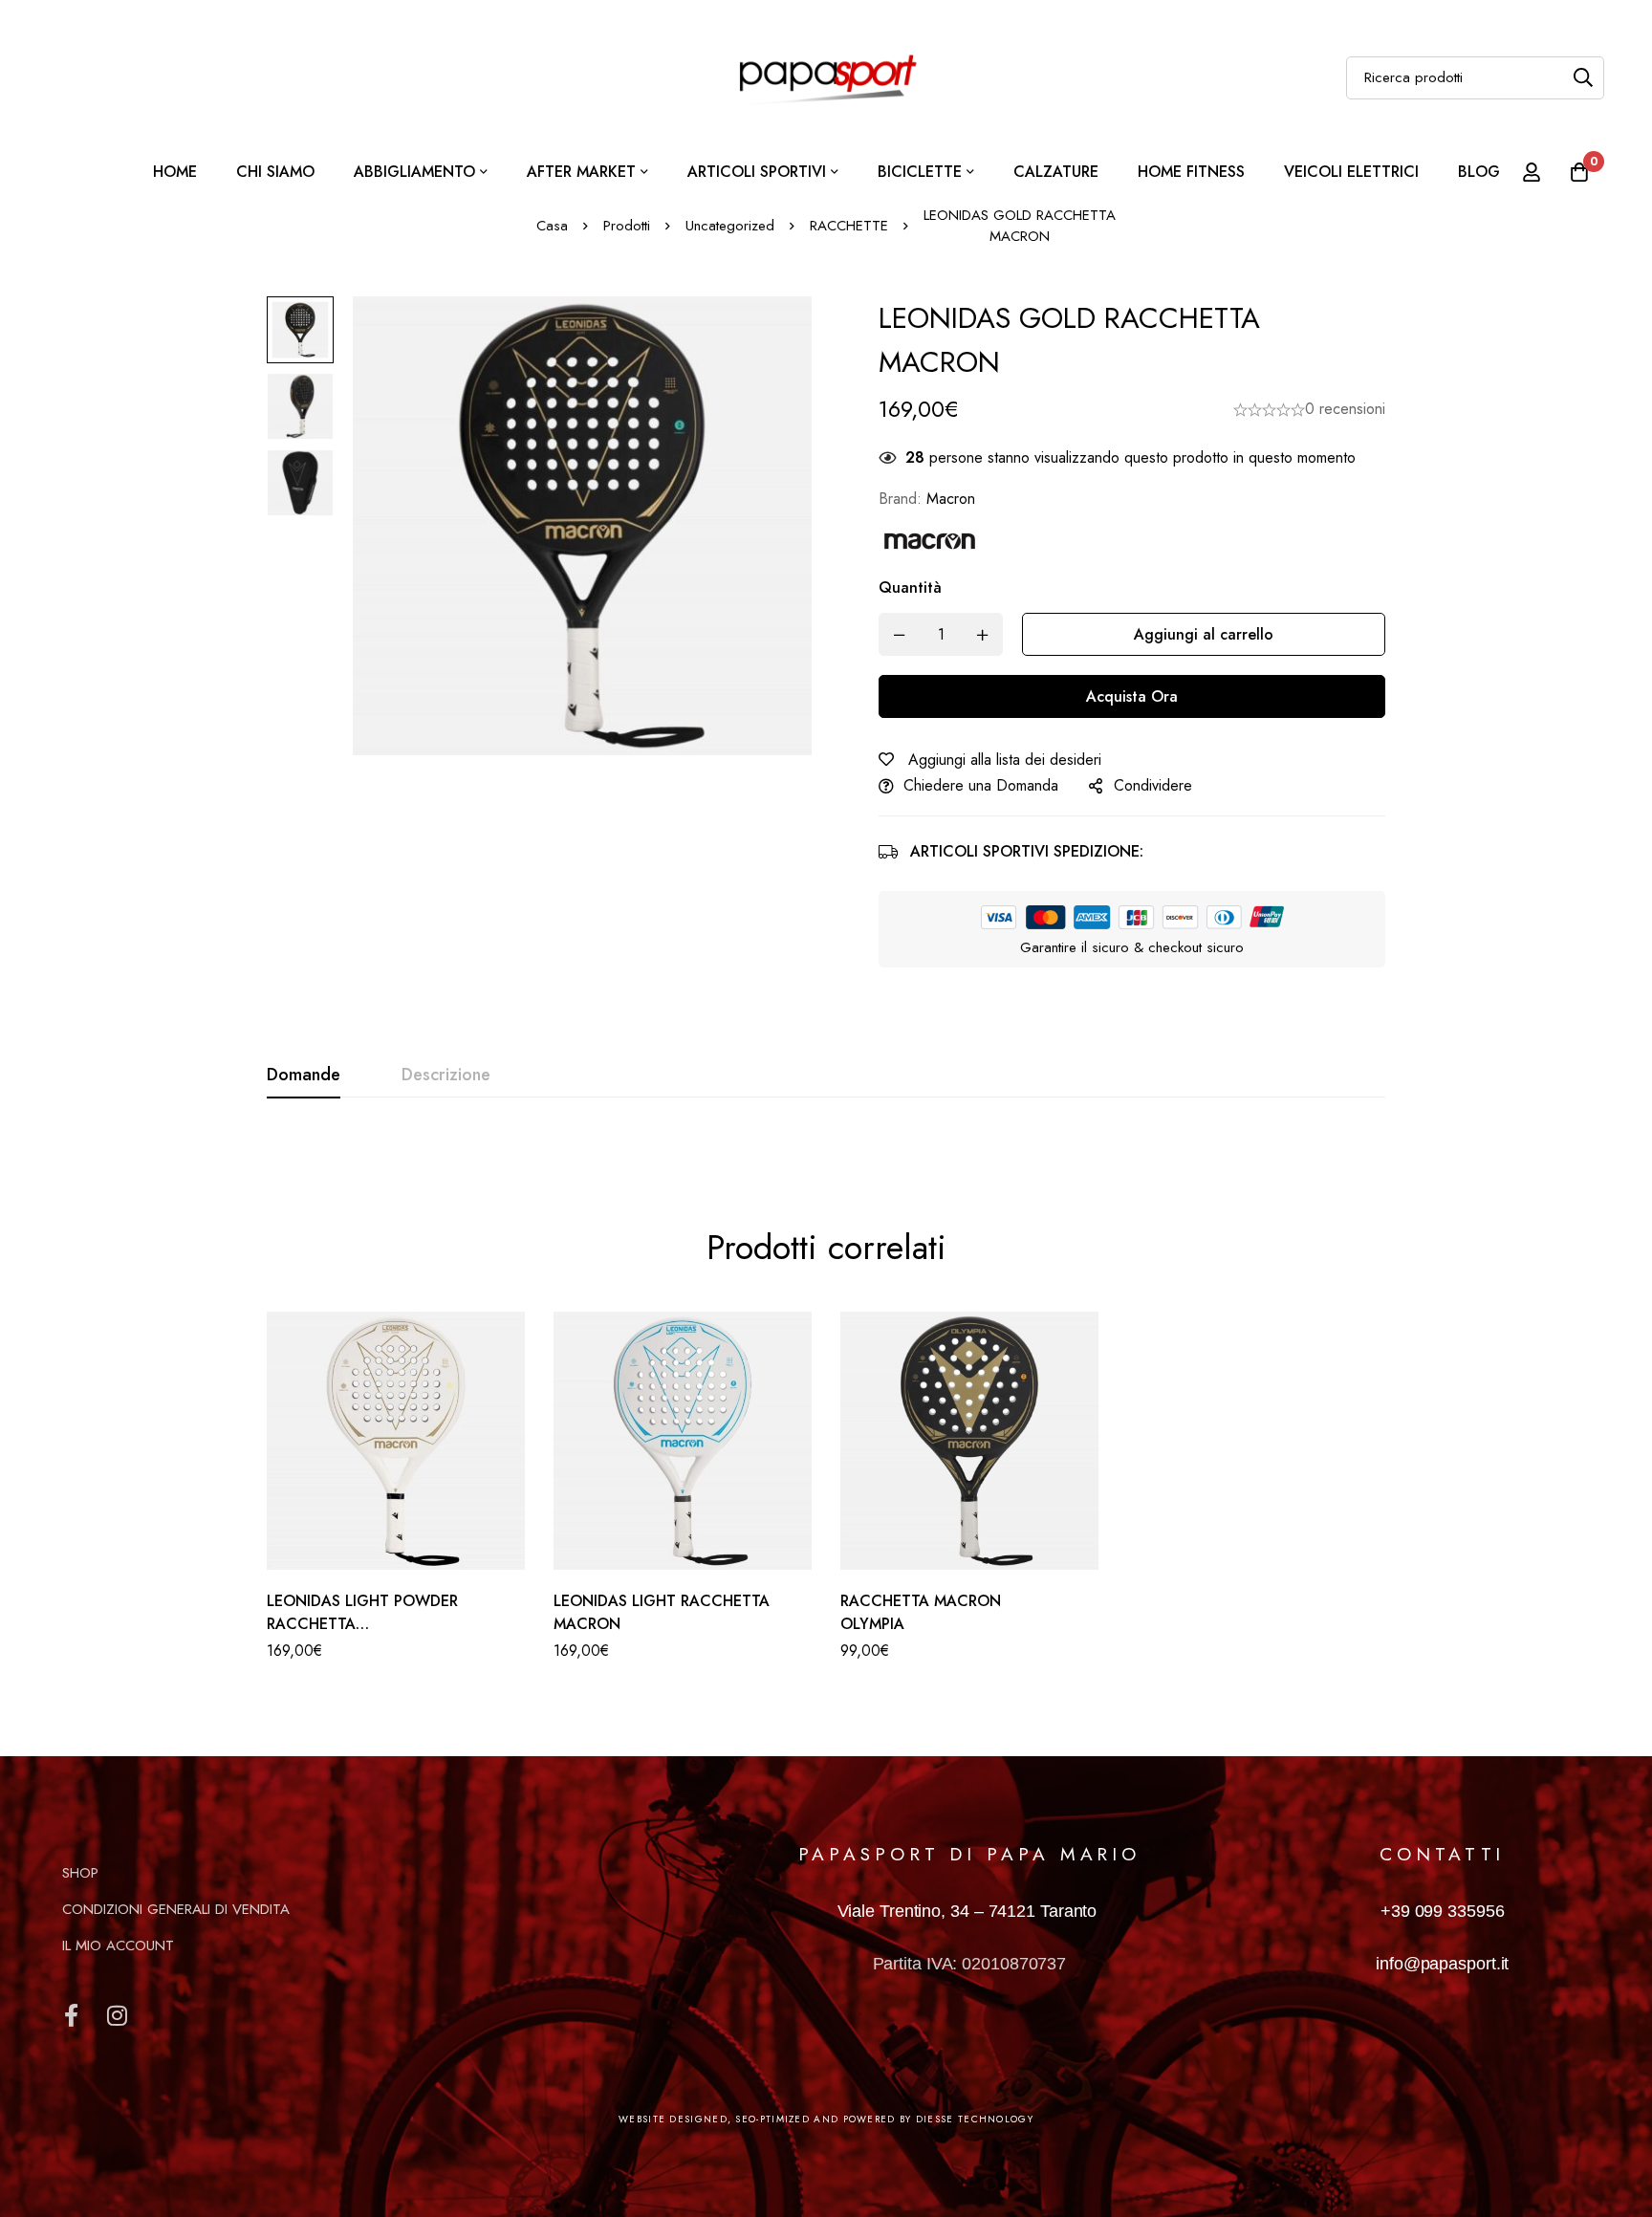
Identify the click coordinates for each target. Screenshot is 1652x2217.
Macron (951, 499)
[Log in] (1532, 172)
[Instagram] (117, 2015)
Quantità (910, 587)
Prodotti (627, 226)
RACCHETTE (849, 226)
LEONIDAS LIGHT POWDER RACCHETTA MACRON (362, 1624)
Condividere (1153, 785)
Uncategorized (730, 226)
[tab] (304, 1076)
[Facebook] (71, 2015)
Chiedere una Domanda (981, 785)
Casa (552, 226)
